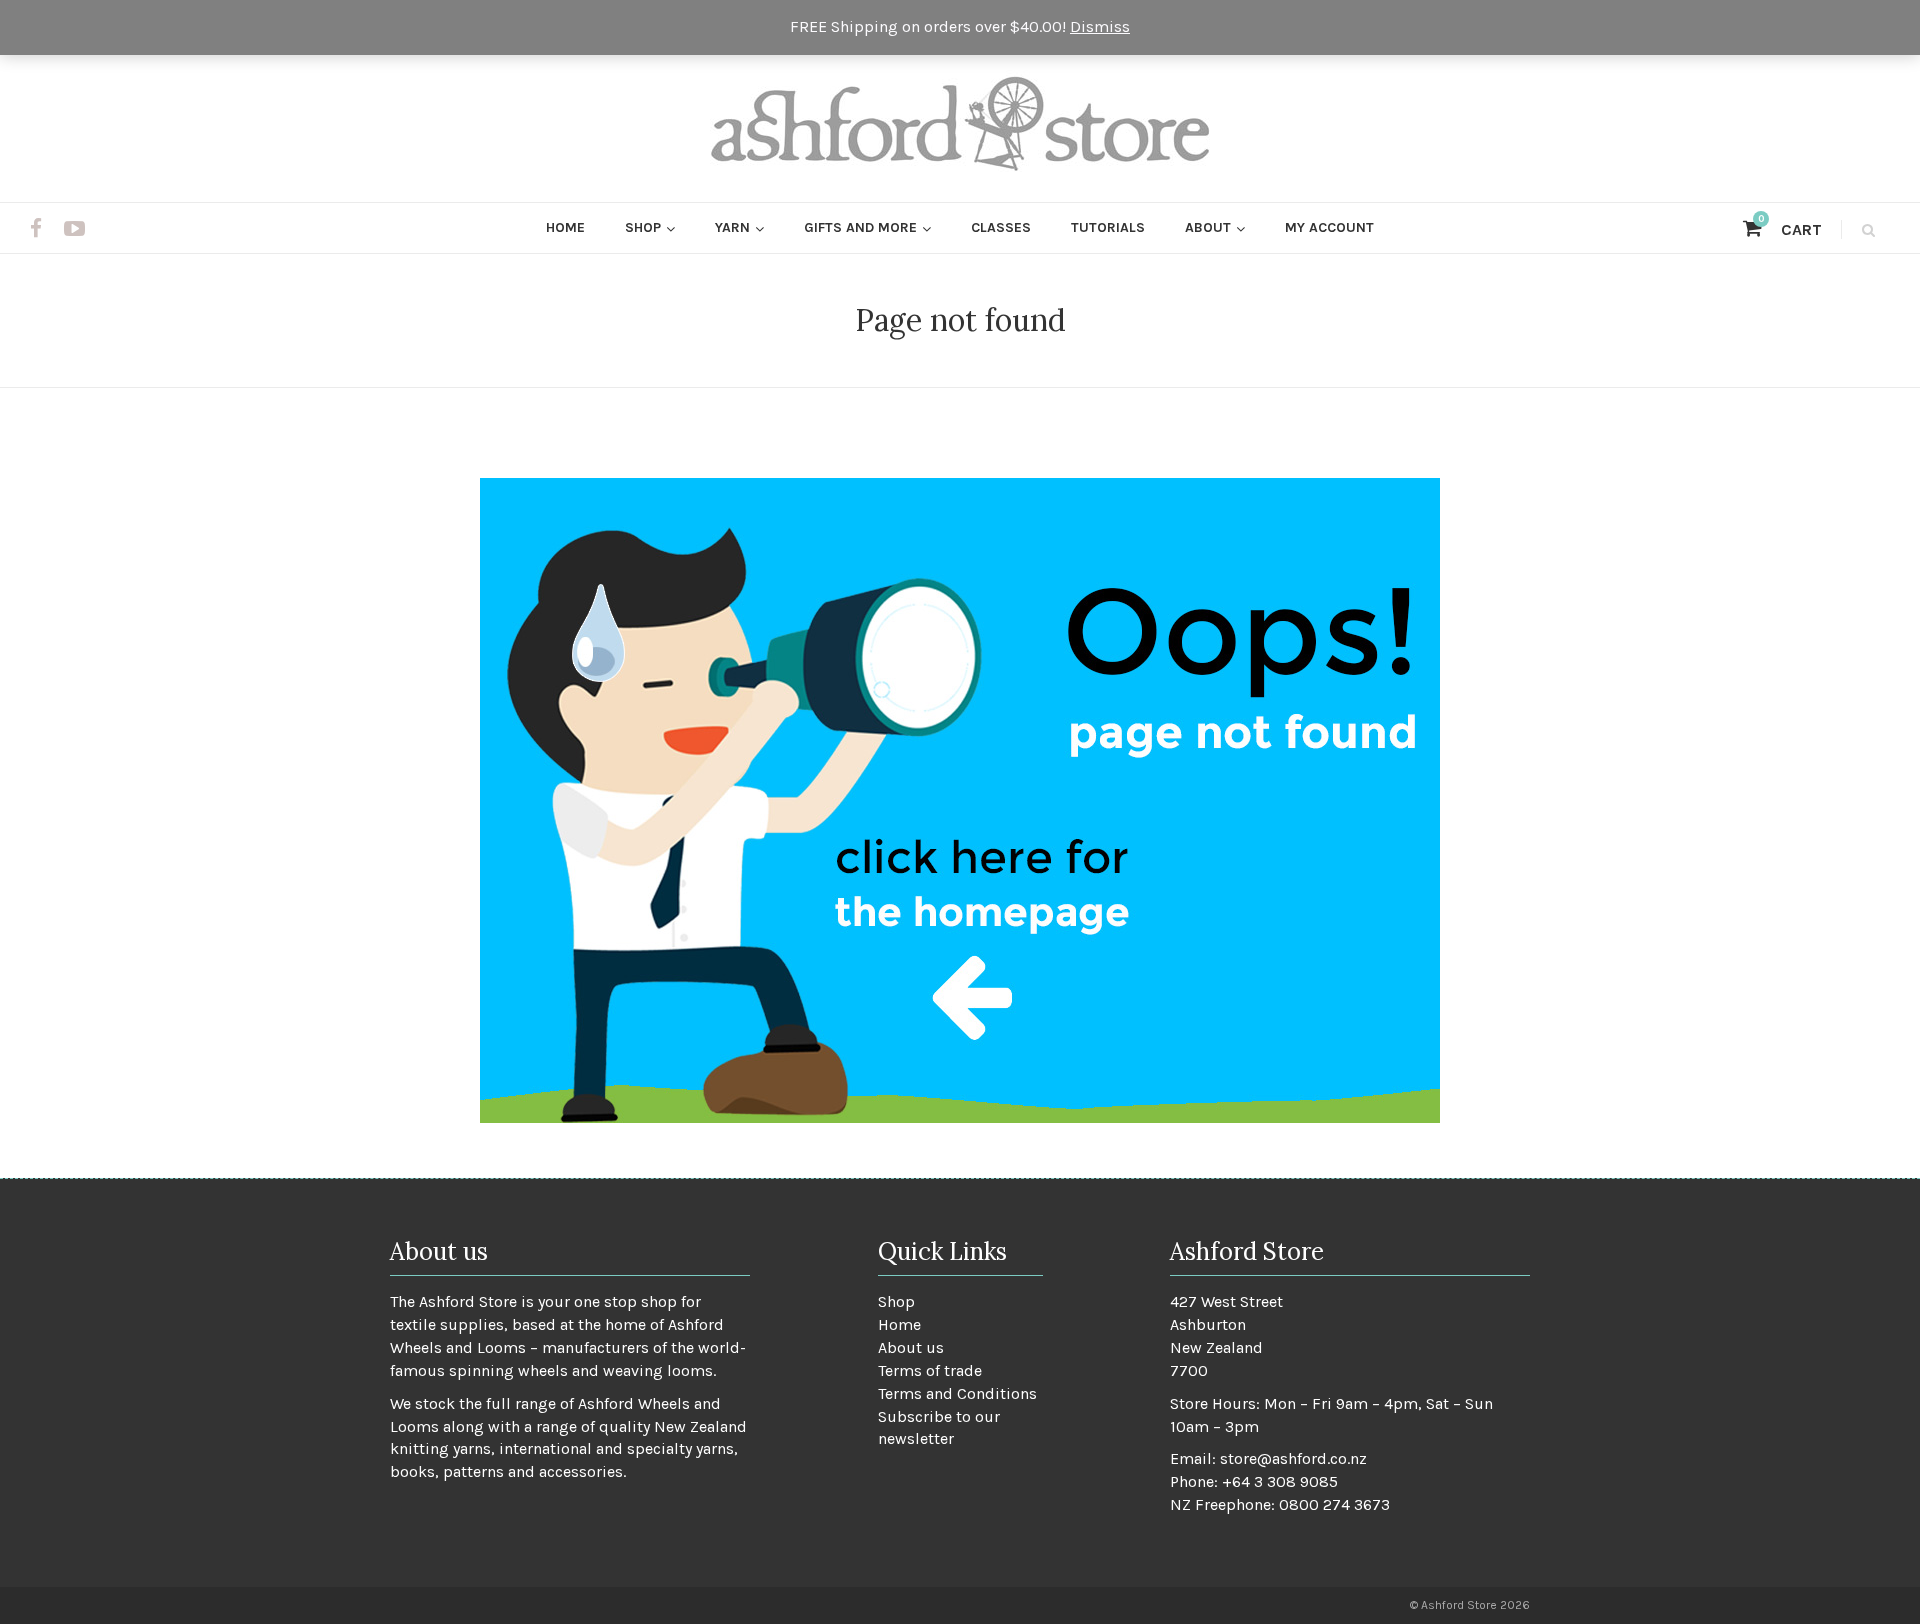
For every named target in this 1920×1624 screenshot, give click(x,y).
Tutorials (1108, 227)
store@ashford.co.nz (1293, 1458)
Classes (1001, 227)
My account (1329, 227)
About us (911, 1347)
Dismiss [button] (1100, 26)
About (1208, 227)
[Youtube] (74, 229)
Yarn (732, 227)
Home (565, 227)
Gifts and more (860, 227)
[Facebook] (36, 229)
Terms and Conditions (957, 1393)
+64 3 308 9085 (1280, 1481)
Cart (1790, 229)
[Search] (1865, 229)
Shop (643, 227)
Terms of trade (930, 1370)
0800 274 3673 (1334, 1504)
